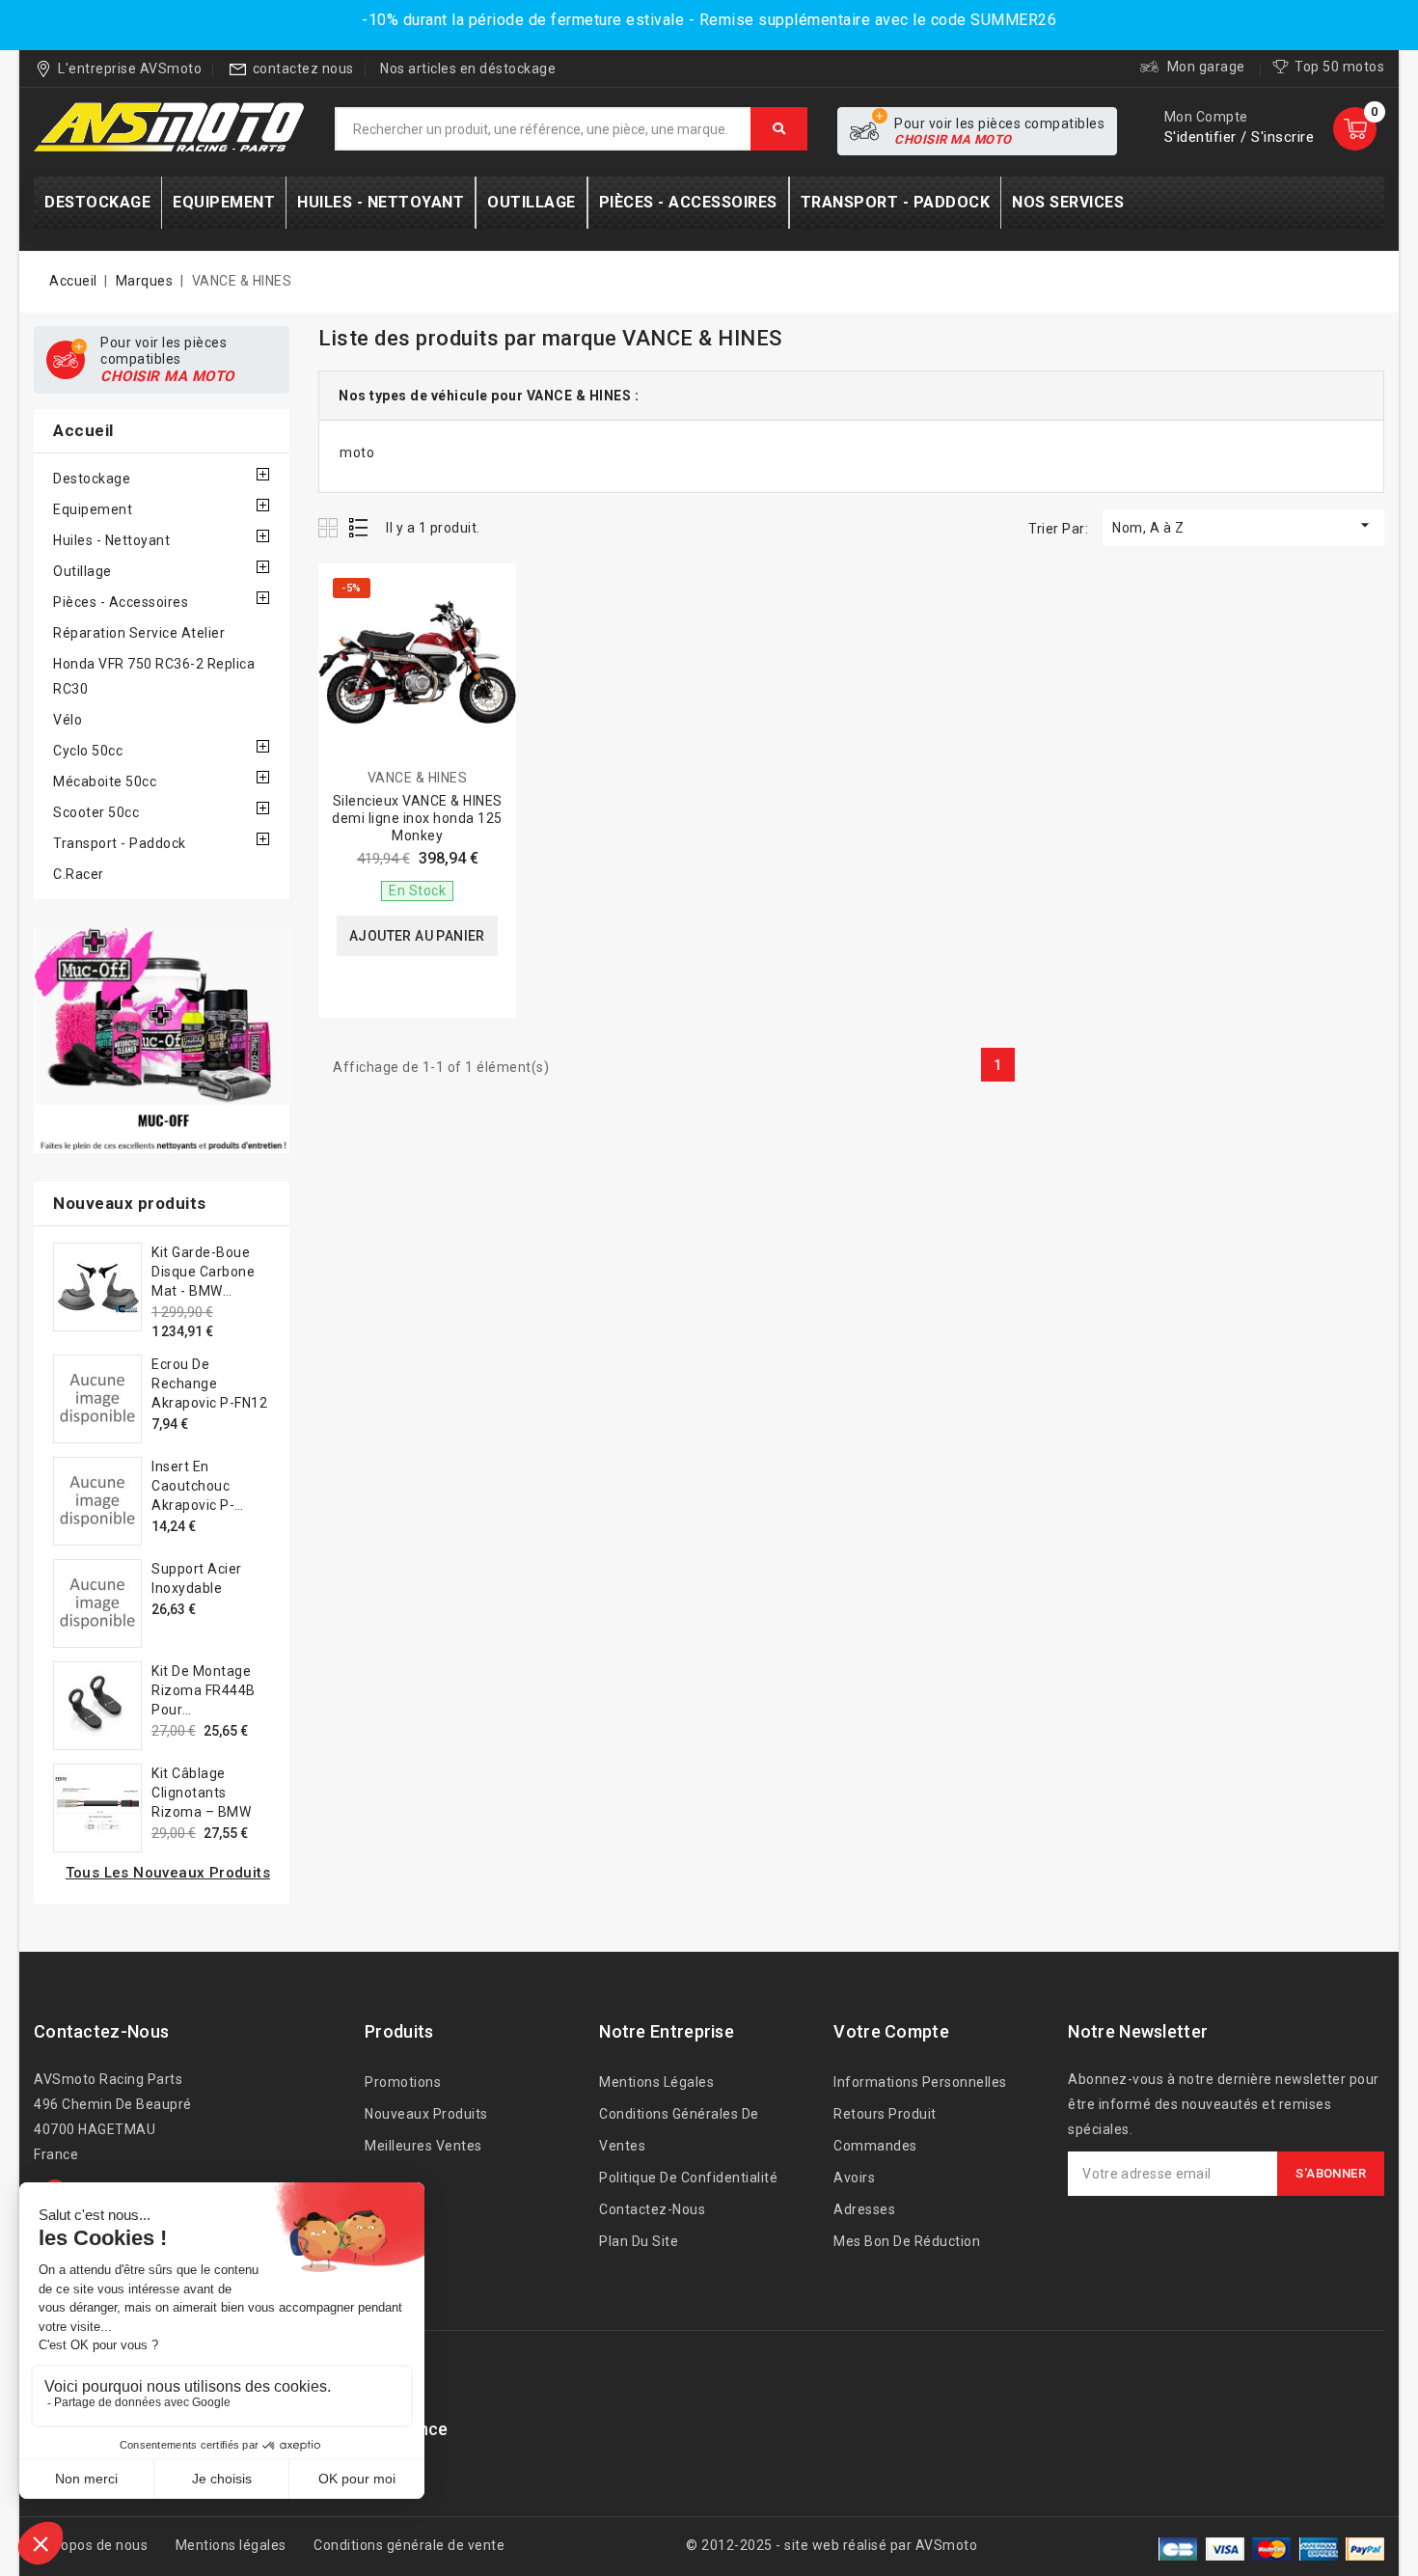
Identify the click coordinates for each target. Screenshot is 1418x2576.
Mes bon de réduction (907, 2241)
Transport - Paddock (120, 843)
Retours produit (885, 2114)
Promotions (403, 2082)
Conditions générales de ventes (679, 2130)
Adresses (864, 2209)
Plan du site (639, 2241)
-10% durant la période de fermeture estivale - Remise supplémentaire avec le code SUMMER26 (709, 20)
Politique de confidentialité (688, 2178)
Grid (330, 527)
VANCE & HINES (418, 778)
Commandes (875, 2146)
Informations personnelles (920, 2082)
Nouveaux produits (426, 2114)
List (359, 527)
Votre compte (891, 2031)
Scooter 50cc (96, 812)
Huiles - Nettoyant (111, 540)
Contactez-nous (101, 2031)
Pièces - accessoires (121, 602)
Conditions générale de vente (409, 2545)
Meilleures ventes (423, 2146)
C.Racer (79, 874)
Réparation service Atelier (139, 633)
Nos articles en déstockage (468, 69)
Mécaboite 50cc (105, 781)
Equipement (93, 509)
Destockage (92, 479)
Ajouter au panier (417, 936)
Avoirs (854, 2178)
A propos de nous (91, 2545)
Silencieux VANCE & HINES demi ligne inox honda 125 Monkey (417, 818)
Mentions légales (656, 2082)
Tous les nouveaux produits (168, 1873)
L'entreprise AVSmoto (130, 69)
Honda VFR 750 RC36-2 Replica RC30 (154, 676)
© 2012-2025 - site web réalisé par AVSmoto (832, 2545)
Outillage (82, 571)
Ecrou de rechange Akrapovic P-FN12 (209, 1384)
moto (357, 452)
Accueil (83, 430)
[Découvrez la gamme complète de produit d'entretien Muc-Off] (162, 1041)
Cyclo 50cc (88, 751)
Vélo (68, 720)
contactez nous (303, 69)
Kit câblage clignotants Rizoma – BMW (201, 1793)
